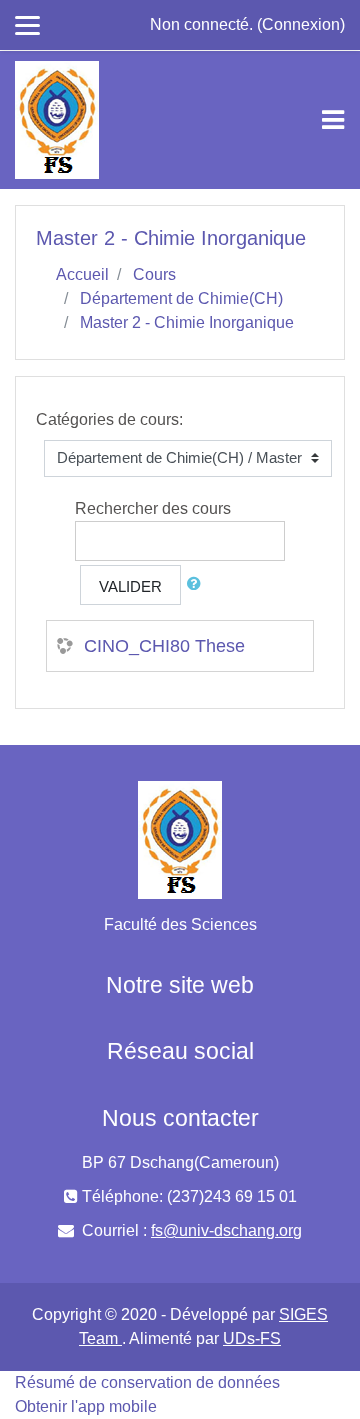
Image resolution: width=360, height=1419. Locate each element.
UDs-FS (252, 1338)
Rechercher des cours (153, 508)
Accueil (82, 274)
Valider (130, 586)
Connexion (301, 24)
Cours (154, 274)
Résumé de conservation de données (147, 1382)
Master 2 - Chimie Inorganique (187, 322)
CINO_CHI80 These (164, 646)
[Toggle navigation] (333, 120)
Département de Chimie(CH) (181, 298)
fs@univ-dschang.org (226, 1230)
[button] (198, 584)
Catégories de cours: (109, 419)
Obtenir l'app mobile (86, 1406)
